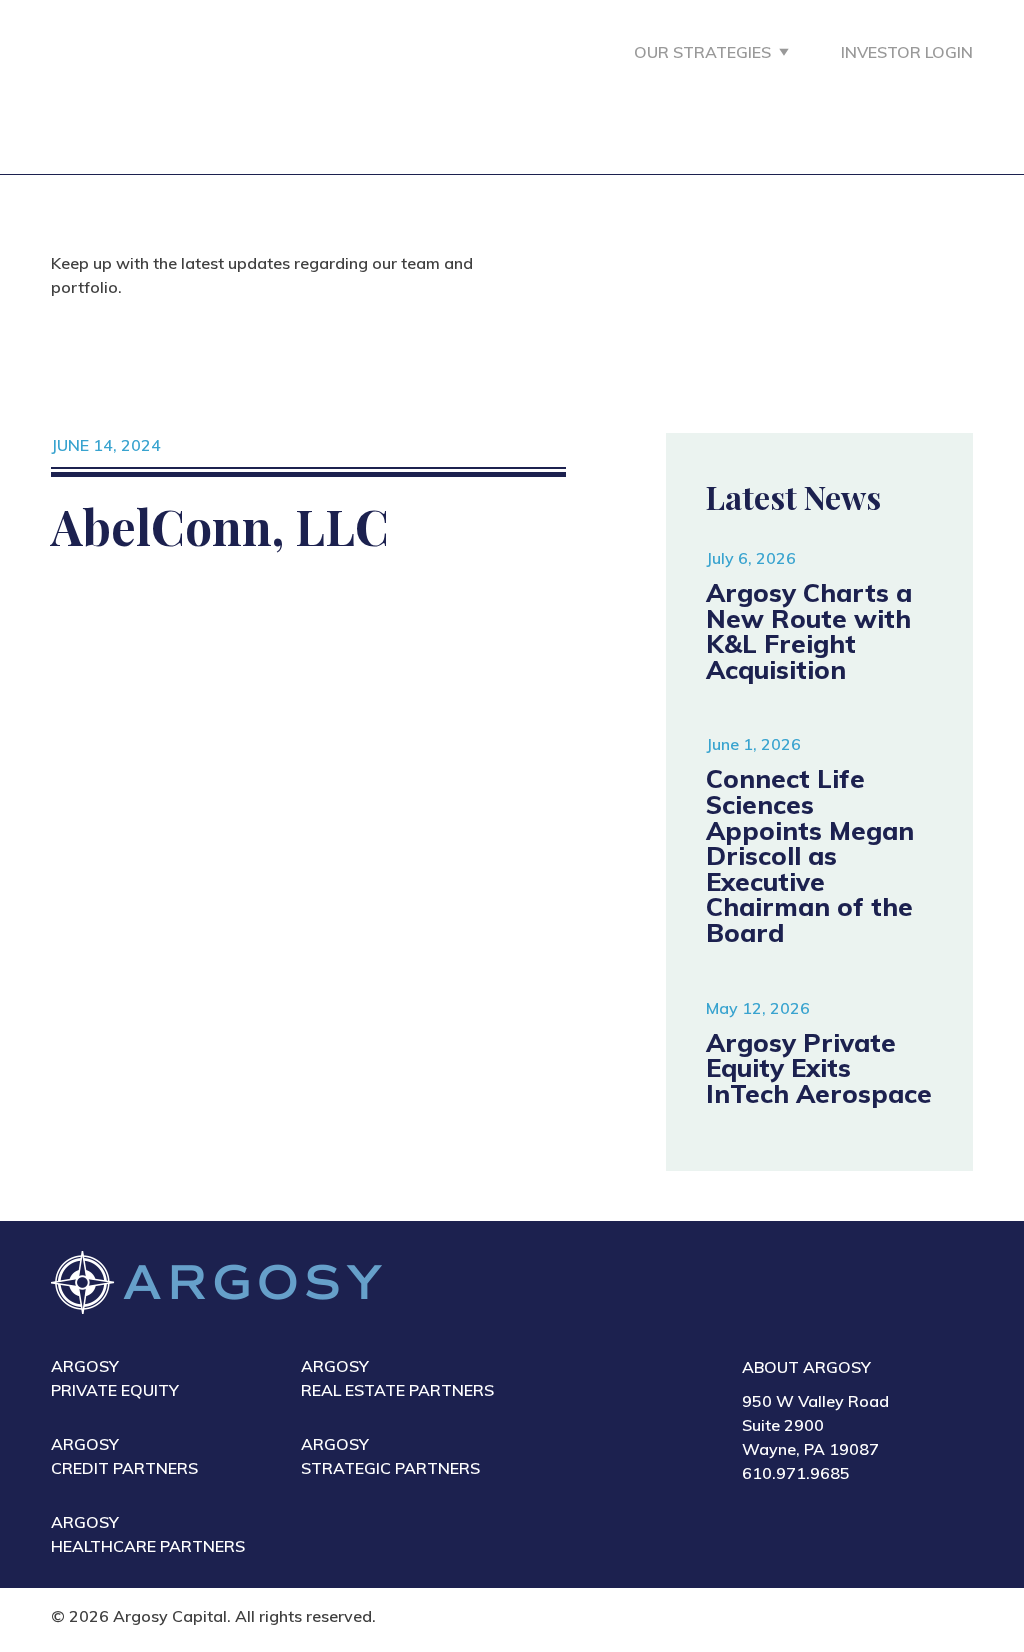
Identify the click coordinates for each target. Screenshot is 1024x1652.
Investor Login (907, 52)
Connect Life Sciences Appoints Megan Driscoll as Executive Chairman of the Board (810, 855)
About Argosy (806, 1367)
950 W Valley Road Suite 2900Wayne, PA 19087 (815, 1425)
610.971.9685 (796, 1473)
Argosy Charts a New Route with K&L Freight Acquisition (809, 630)
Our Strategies (702, 52)
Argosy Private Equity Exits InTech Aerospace (819, 1067)
